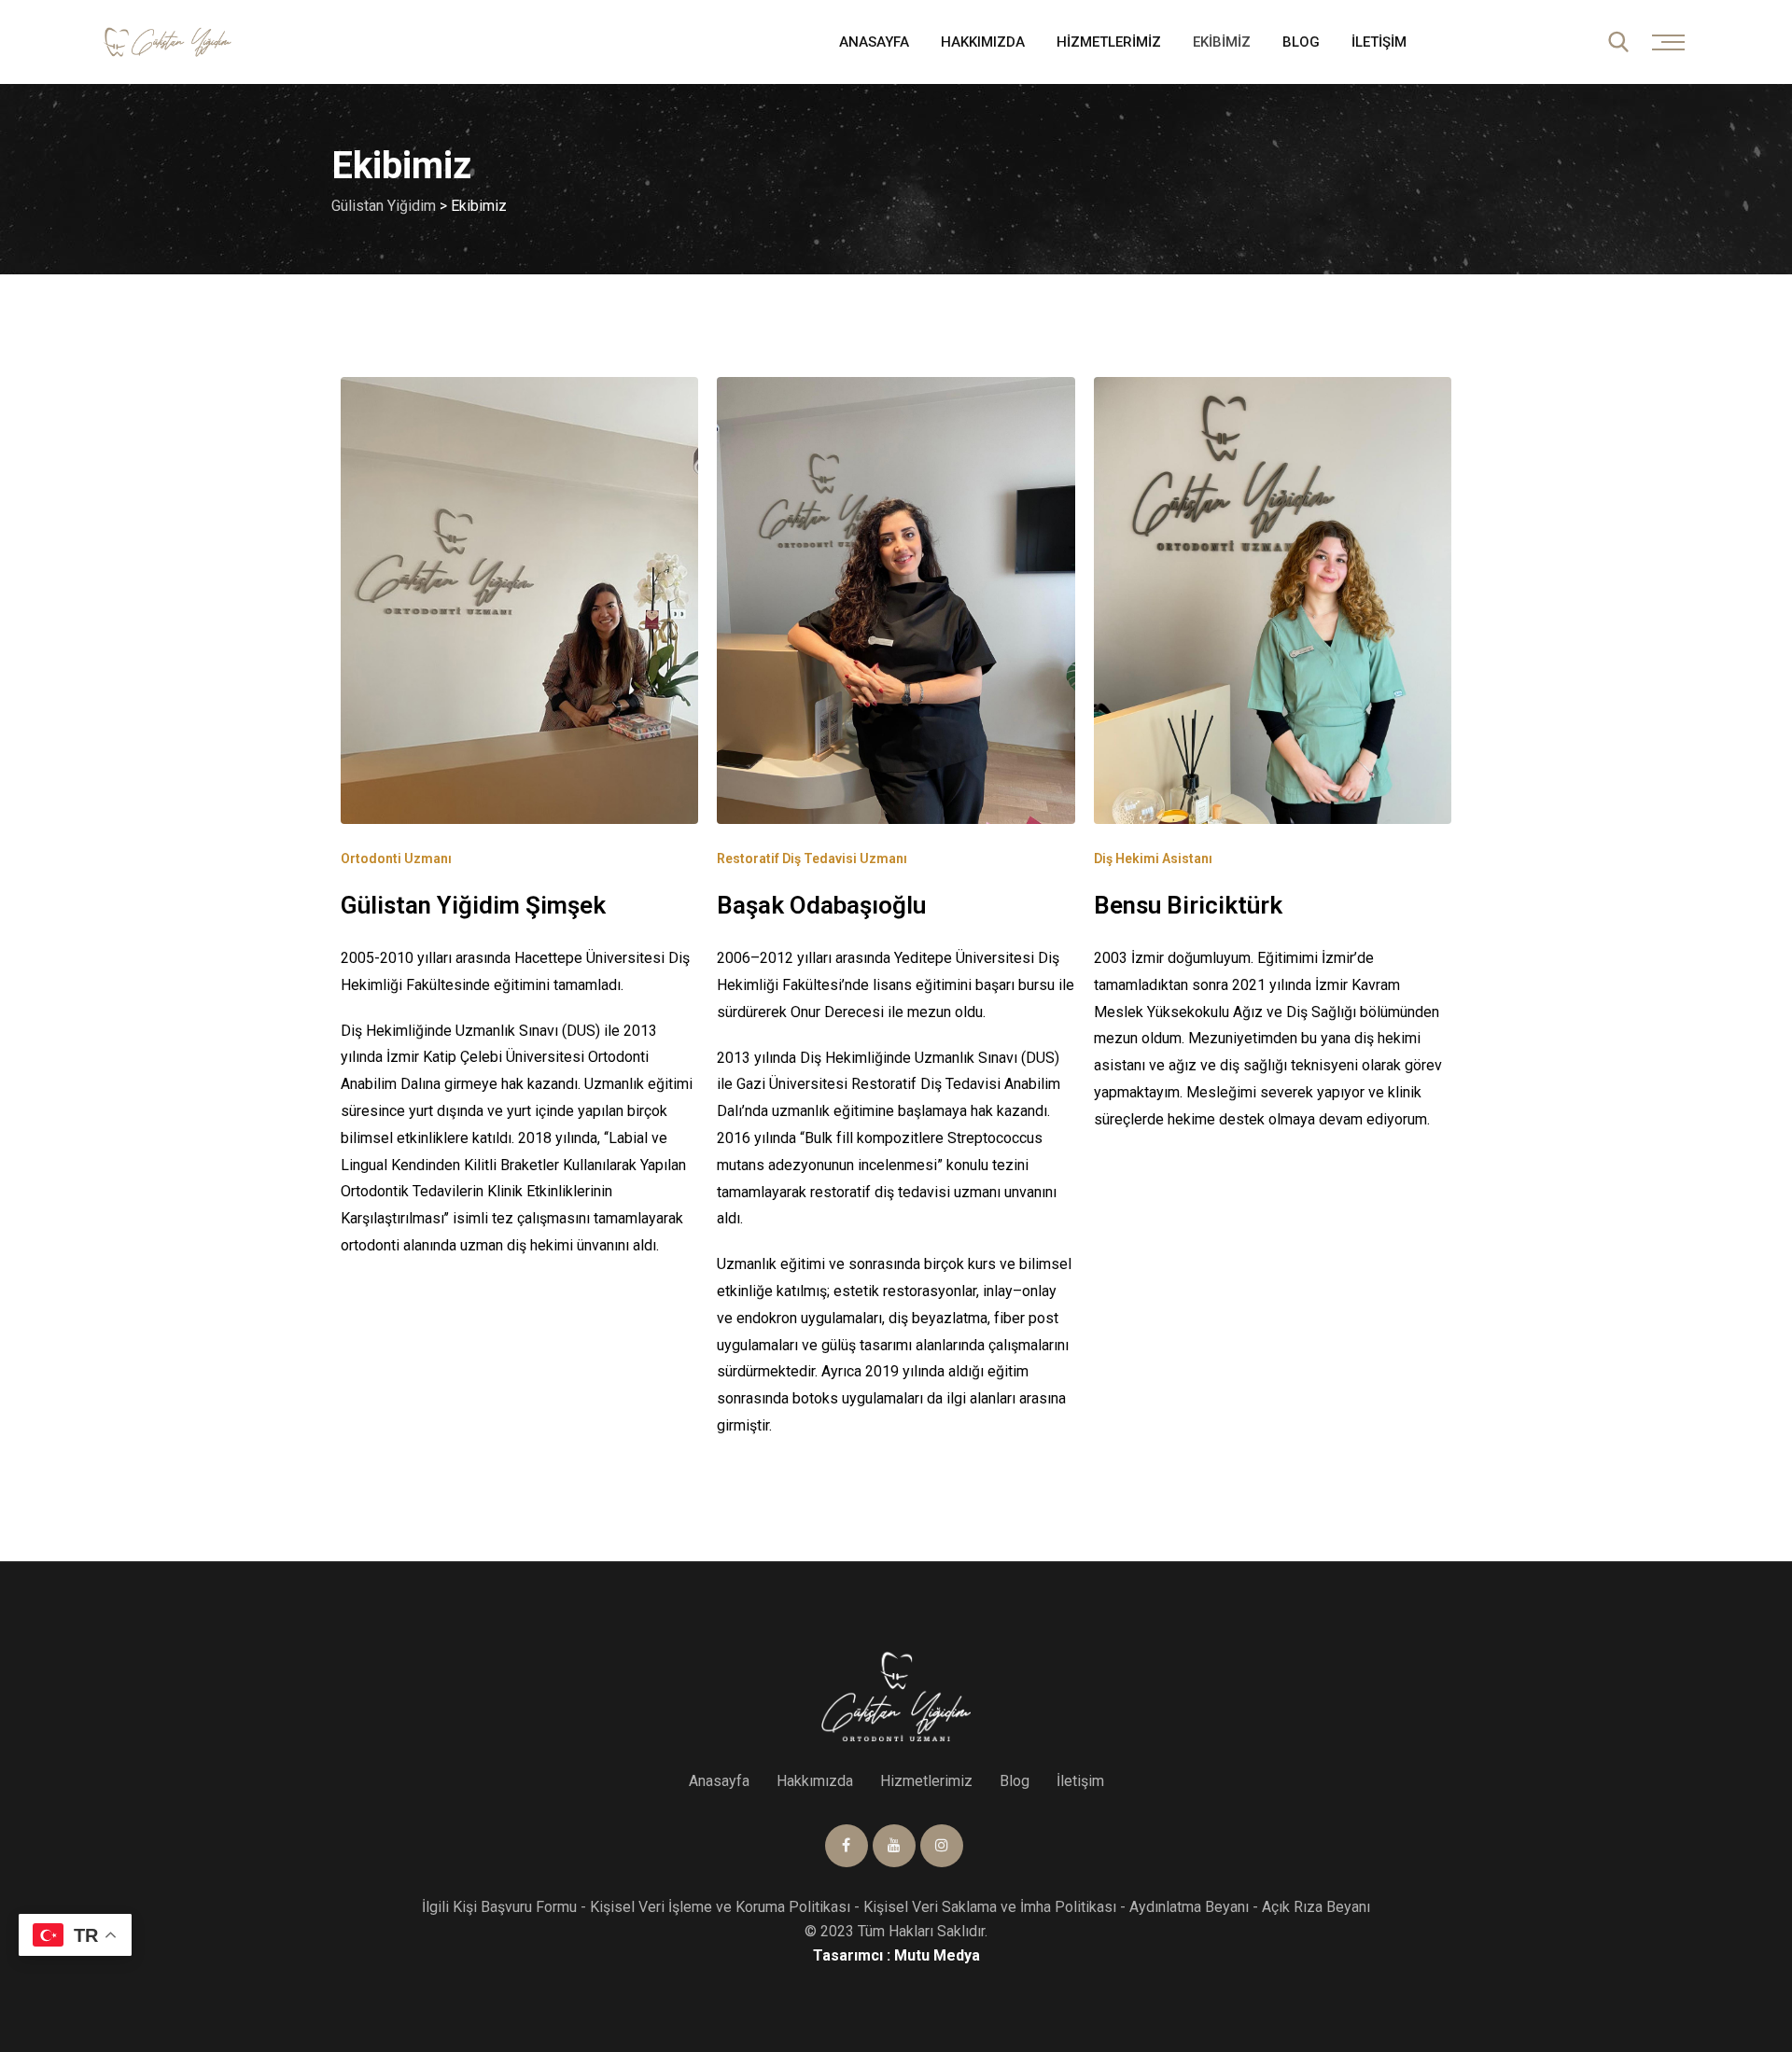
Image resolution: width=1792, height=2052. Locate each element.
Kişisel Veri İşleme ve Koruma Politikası (720, 1907)
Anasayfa (874, 42)
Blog (1301, 42)
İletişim (1379, 42)
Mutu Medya (937, 1955)
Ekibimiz (1222, 42)
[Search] (1618, 42)
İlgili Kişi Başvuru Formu (499, 1907)
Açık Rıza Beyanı (1316, 1907)
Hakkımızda (983, 42)
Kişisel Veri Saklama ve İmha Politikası (990, 1907)
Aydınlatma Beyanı (1189, 1907)
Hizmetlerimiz (1109, 42)
